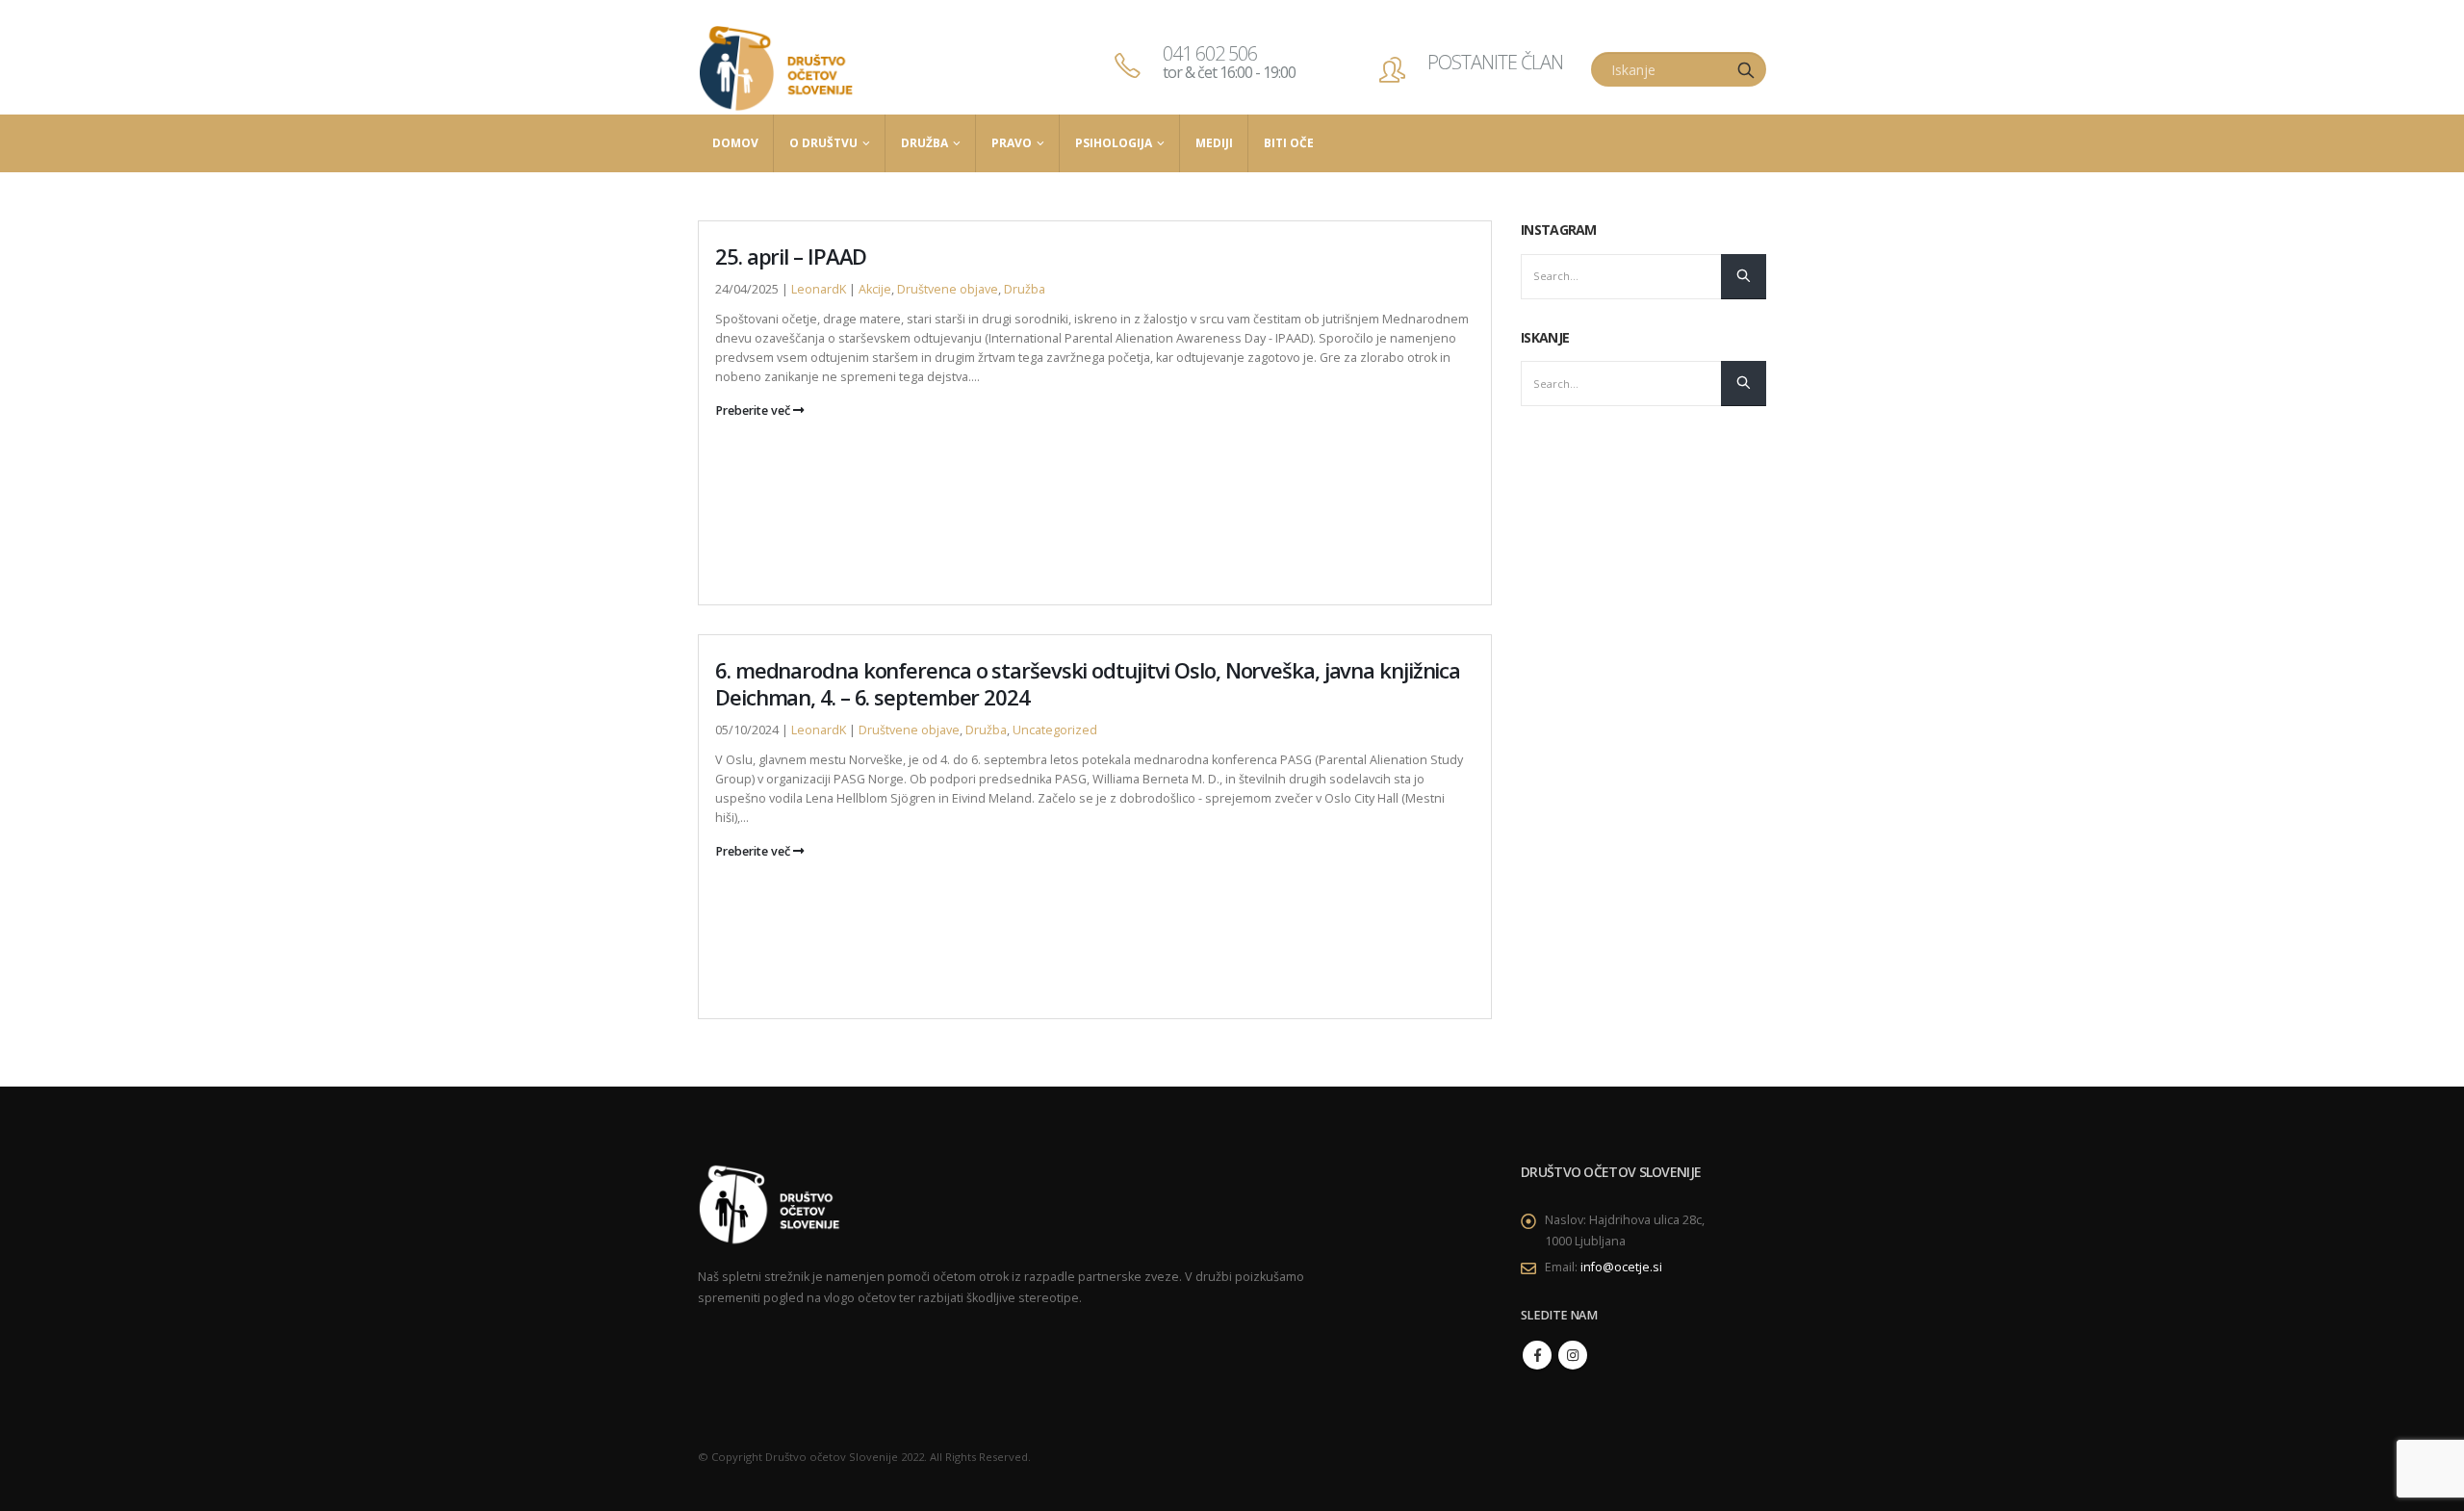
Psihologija (1114, 143)
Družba (924, 143)
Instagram (1573, 1355)
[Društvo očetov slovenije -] (777, 69)
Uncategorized (1055, 730)
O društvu (823, 143)
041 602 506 (1229, 62)
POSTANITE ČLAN (1495, 62)
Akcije (875, 289)
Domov (735, 143)
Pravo (1012, 143)
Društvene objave (948, 289)
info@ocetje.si (1621, 1267)
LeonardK (819, 289)
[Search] (1746, 69)
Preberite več (754, 410)
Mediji (1214, 143)
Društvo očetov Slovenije (832, 1457)
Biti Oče (1289, 143)
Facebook (1537, 1355)
